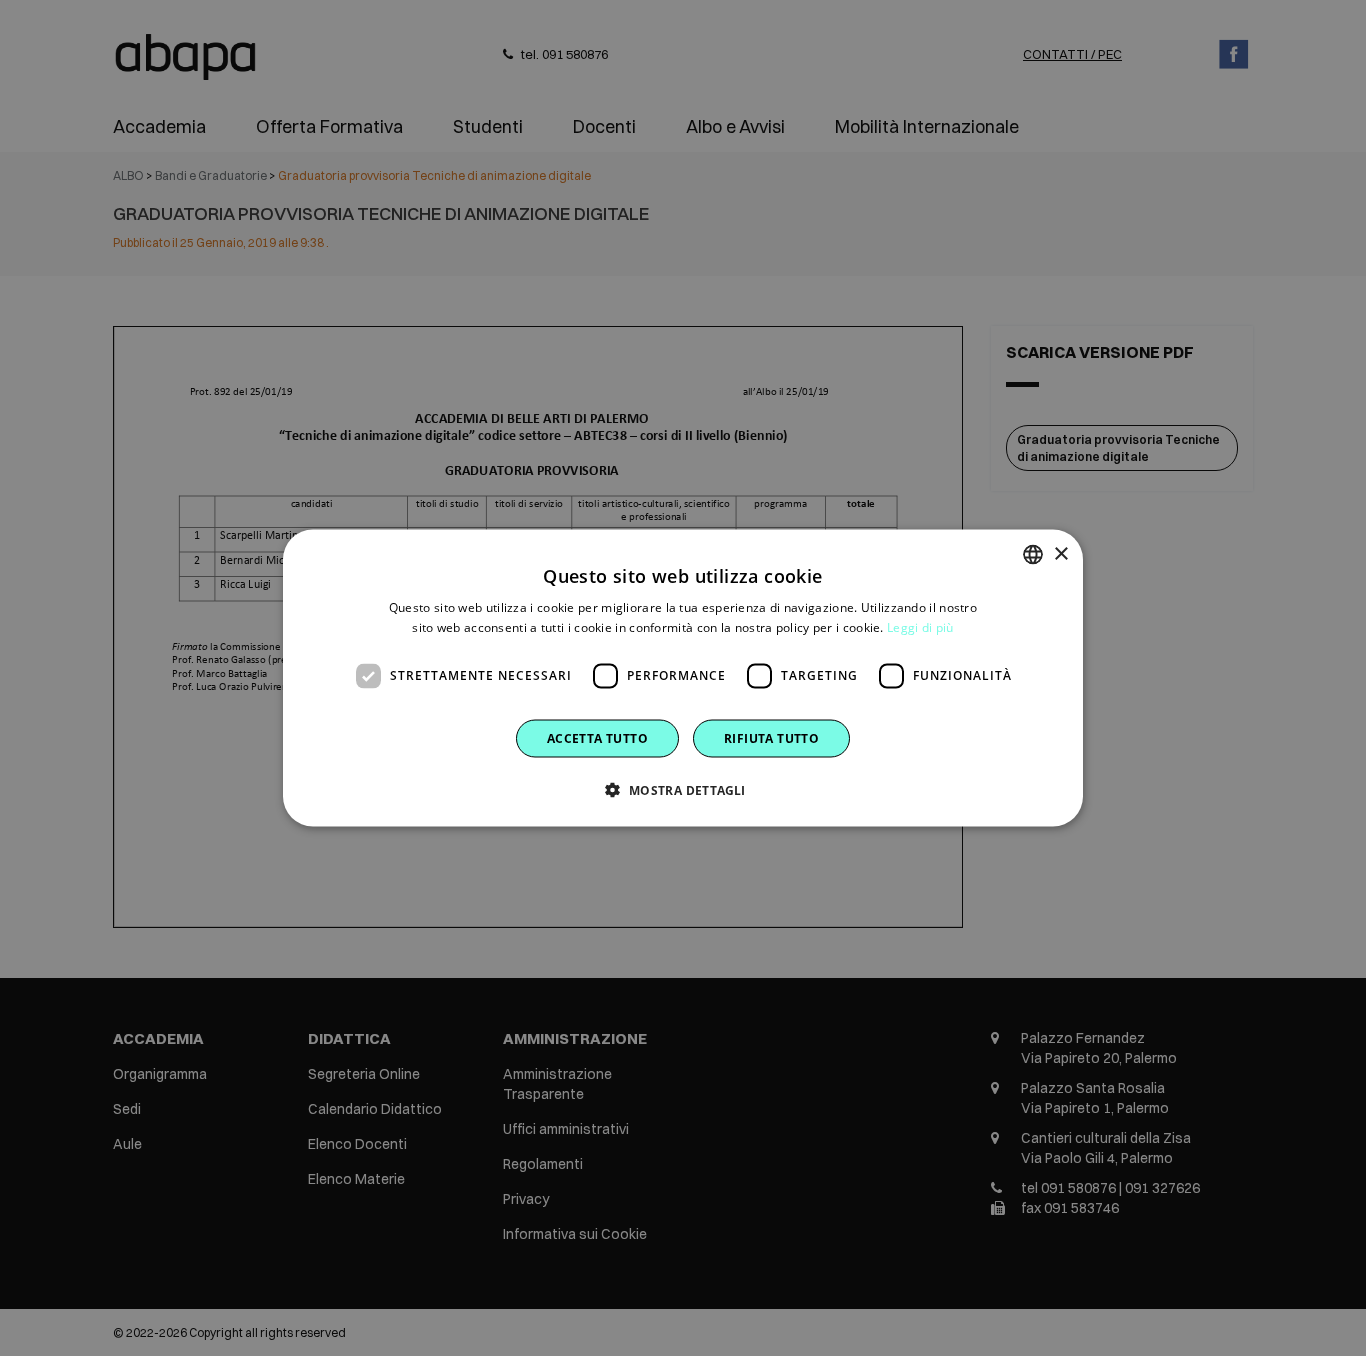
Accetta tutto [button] (597, 737)
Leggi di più (920, 627)
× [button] (1060, 553)
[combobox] (1033, 555)
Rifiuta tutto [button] (771, 737)
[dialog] (683, 678)
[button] (682, 789)
